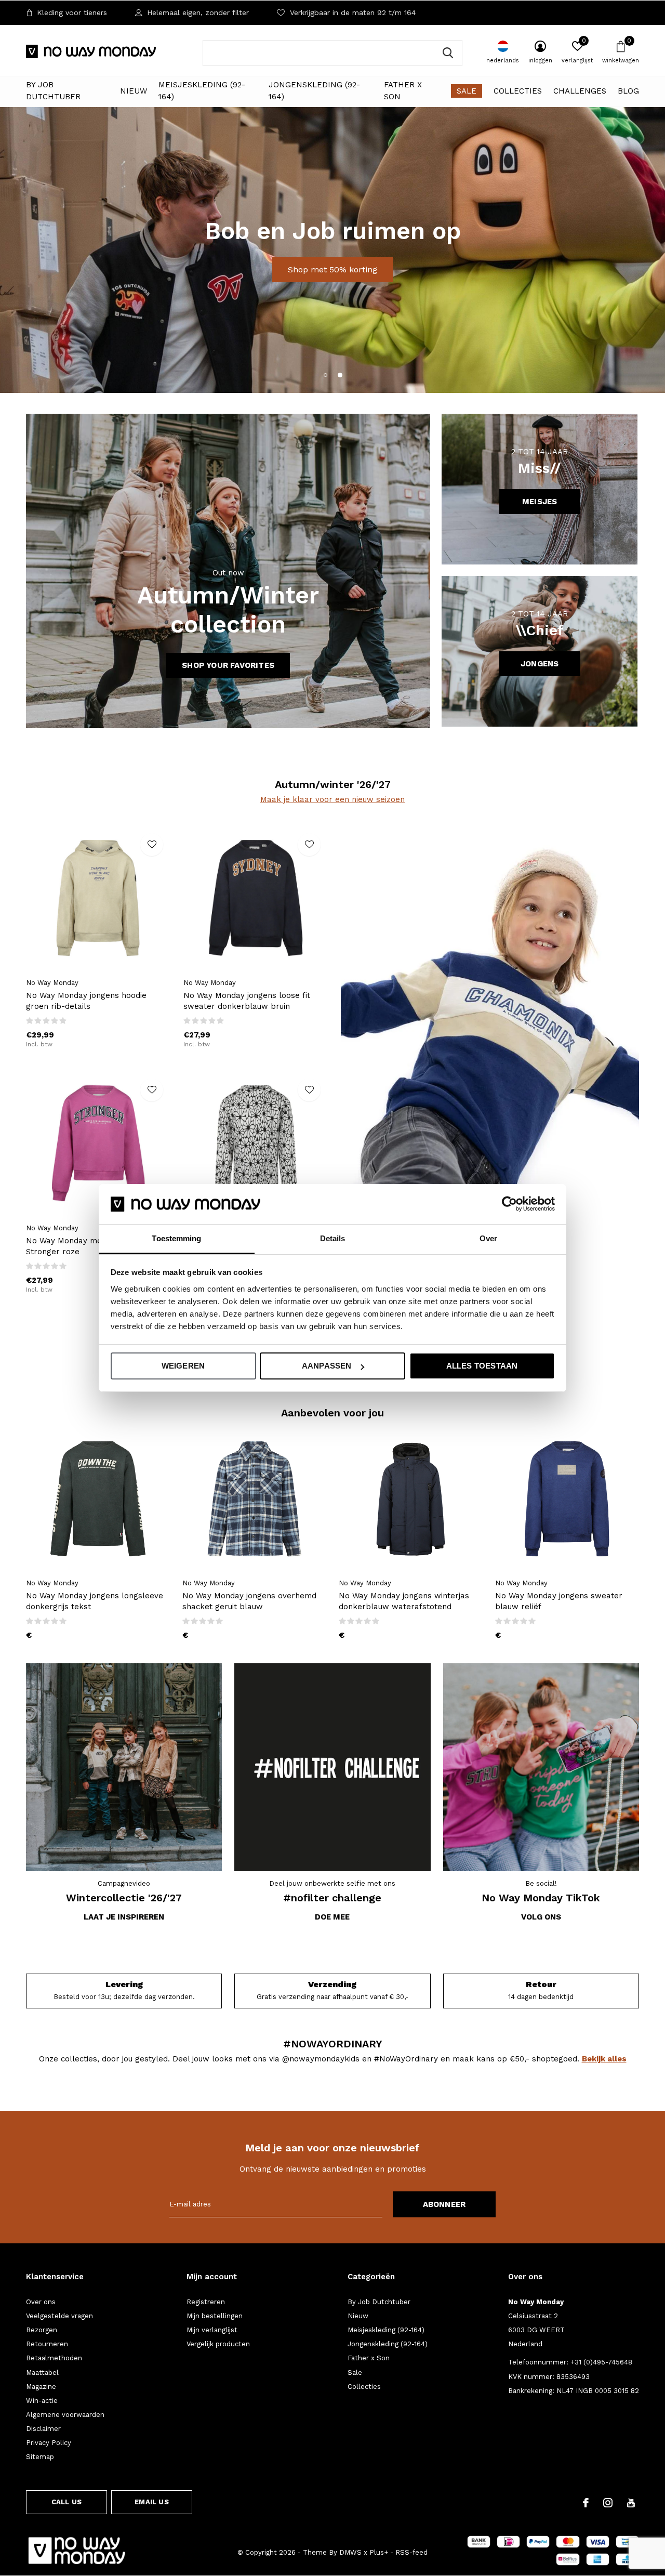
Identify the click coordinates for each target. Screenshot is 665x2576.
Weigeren (183, 1366)
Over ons (41, 2302)
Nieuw (134, 91)
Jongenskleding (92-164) (314, 91)
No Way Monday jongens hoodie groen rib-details (86, 1001)
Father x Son (403, 91)
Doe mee (332, 1917)
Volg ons (541, 1917)
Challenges (580, 91)
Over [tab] (488, 1238)
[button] (325, 375)
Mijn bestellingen (215, 2316)
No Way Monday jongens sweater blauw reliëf (559, 1601)
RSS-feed (411, 2552)
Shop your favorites (228, 665)
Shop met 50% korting (332, 270)
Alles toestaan (482, 1366)
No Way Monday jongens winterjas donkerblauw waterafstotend (404, 1601)
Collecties (518, 91)
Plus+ (379, 2552)
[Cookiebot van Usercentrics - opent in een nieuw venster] (509, 1204)
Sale (467, 91)
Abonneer (444, 2204)
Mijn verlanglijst (212, 2330)
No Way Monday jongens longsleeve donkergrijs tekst (95, 1601)
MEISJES (540, 502)
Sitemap (40, 2457)
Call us (66, 2502)
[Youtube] (631, 2503)
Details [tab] (333, 1238)
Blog (628, 91)
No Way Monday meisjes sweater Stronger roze (89, 1246)
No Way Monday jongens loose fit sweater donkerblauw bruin (247, 1001)
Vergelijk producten (218, 2344)
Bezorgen (42, 2330)
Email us (151, 2502)
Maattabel (42, 2373)
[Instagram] (608, 2503)
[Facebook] (586, 2503)
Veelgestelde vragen (59, 2316)
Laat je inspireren (124, 1917)
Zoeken (448, 53)
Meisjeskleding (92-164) (202, 91)
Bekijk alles (604, 2059)
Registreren (206, 2302)
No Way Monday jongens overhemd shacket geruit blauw (249, 1601)
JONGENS (540, 664)
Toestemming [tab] (176, 1238)
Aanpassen (327, 1366)
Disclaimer (43, 2429)
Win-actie (42, 2401)
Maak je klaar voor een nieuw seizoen (332, 799)
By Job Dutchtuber (53, 91)
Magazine (41, 2387)
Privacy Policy (49, 2443)
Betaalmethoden (54, 2358)
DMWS (350, 2552)
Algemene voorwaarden (65, 2415)
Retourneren (47, 2344)
